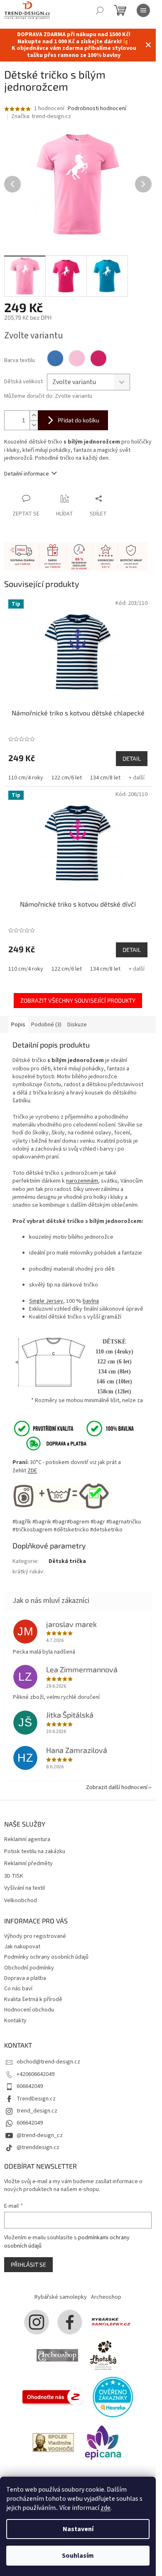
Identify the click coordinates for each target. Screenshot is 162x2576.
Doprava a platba (25, 1978)
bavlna (91, 1301)
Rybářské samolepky (61, 2297)
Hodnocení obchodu (29, 2010)
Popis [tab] (18, 1025)
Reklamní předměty (28, 1864)
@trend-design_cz (40, 2135)
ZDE (32, 1471)
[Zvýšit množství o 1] (34, 415)
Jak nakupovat (22, 1947)
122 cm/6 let (67, 778)
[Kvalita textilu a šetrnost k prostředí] (73, 1428)
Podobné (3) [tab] (46, 1025)
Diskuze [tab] (77, 1025)
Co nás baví (18, 1989)
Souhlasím (78, 2556)
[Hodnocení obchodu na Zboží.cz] (53, 2397)
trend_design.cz (37, 2111)
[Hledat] (100, 10)
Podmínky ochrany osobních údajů (46, 1957)
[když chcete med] (103, 2355)
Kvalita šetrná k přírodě (33, 1999)
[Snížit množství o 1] (34, 425)
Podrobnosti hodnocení (97, 109)
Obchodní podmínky (29, 1968)
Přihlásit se (28, 2264)
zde (106, 2508)
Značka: (41, 116)
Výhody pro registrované (35, 1936)
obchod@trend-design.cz (48, 2062)
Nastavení (78, 2529)
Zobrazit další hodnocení (117, 1787)
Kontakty (15, 2021)
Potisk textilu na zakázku (35, 1852)
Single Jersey (46, 1301)
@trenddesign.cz (38, 2147)
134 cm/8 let (105, 778)
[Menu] (143, 10)
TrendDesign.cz (36, 2099)
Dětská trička (67, 1561)
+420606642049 (36, 2074)
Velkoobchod (21, 1901)
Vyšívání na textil (25, 1888)
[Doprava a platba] (51, 1443)
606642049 (30, 2086)
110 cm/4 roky (26, 778)
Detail (132, 758)
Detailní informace (27, 474)
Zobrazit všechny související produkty (78, 1000)
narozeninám (82, 1181)
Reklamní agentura (27, 1840)
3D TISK (14, 1876)
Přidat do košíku (79, 420)
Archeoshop (106, 2297)
